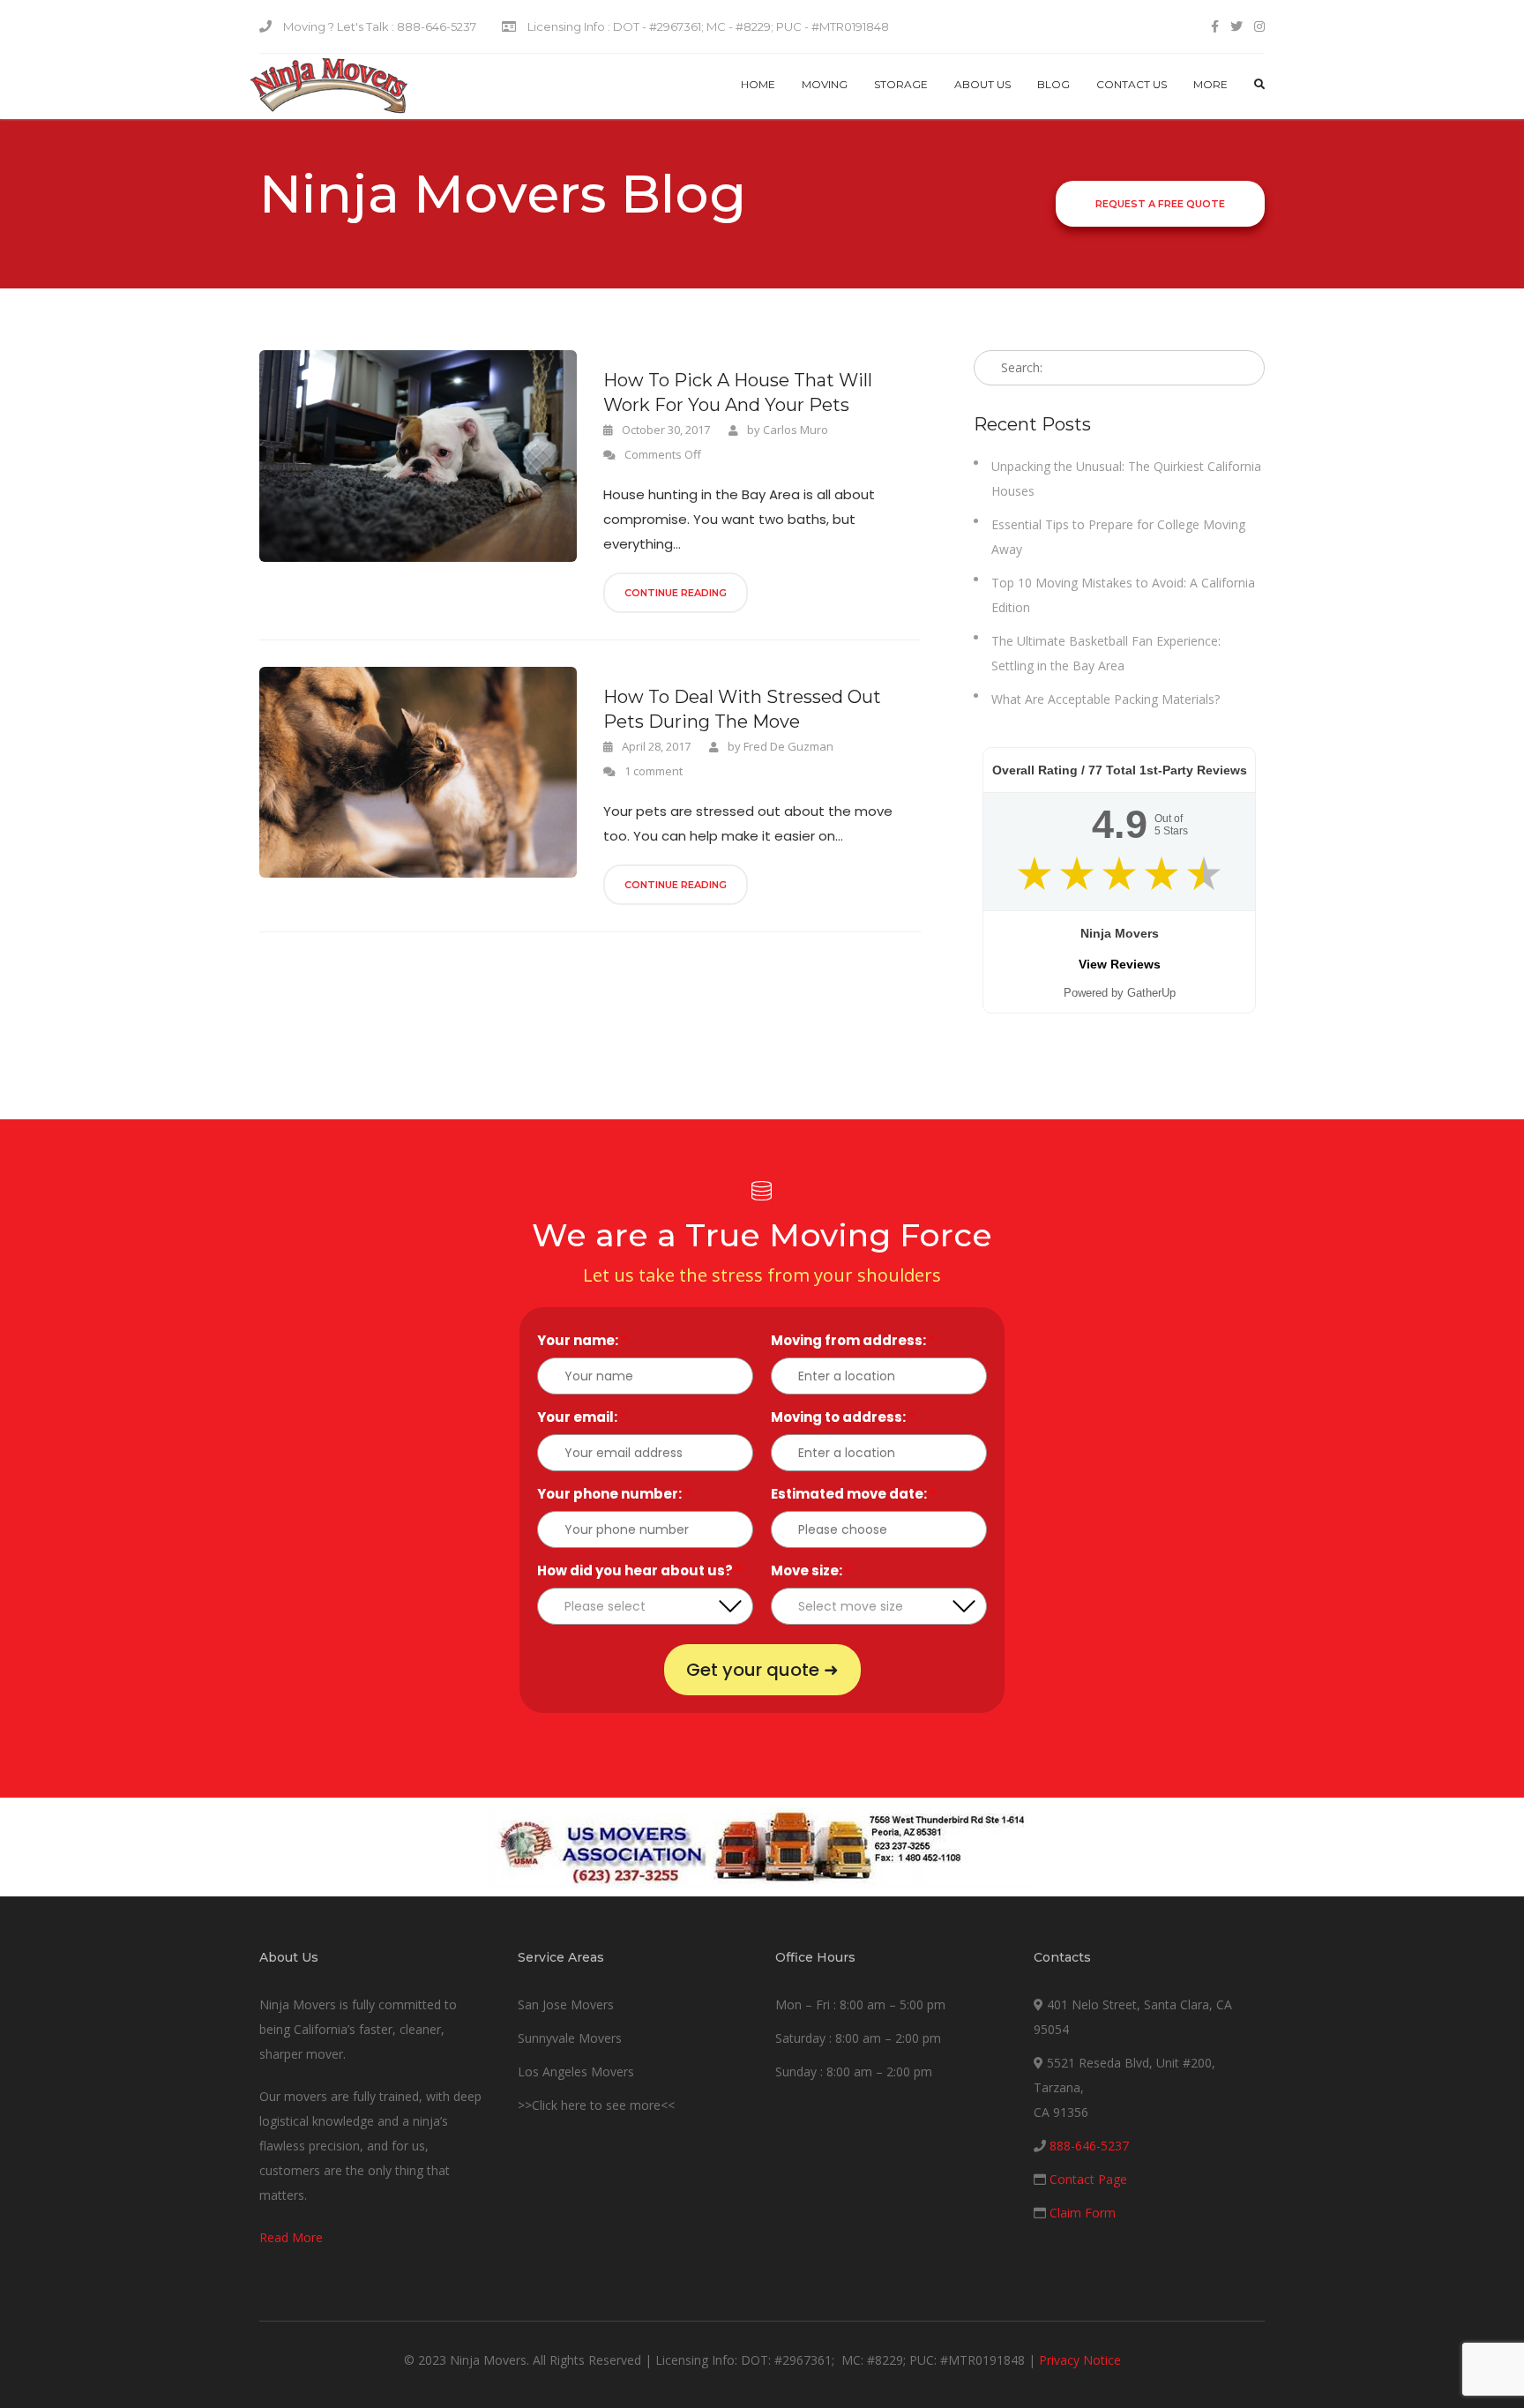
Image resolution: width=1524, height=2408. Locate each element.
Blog (1053, 84)
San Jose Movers (566, 2004)
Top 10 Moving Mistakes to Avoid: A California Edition (1123, 595)
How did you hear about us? (639, 1570)
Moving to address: (843, 1417)
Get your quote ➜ (762, 1670)
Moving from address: (853, 1340)
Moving (825, 84)
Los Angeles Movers (576, 2071)
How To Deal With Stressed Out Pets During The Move (742, 709)
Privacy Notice (1080, 2360)
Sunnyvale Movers (570, 2038)
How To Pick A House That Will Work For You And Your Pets (738, 393)
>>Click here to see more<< (596, 2105)
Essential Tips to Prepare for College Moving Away (1118, 537)
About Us (982, 84)
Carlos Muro (796, 430)
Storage (901, 84)
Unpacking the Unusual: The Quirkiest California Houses (1126, 479)
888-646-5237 (1089, 2146)
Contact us (1132, 84)
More (1210, 84)
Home (758, 84)
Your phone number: (614, 1494)
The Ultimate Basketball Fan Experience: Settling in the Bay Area (1106, 653)
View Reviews (1120, 964)
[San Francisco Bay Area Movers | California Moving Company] (329, 86)
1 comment (654, 771)
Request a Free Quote (1160, 204)
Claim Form (1083, 2213)
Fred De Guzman (788, 746)
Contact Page (1088, 2179)
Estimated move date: (853, 1494)
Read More (291, 2237)
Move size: (811, 1570)
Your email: (582, 1417)
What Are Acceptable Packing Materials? (1106, 699)
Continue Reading (676, 593)
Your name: (582, 1340)
